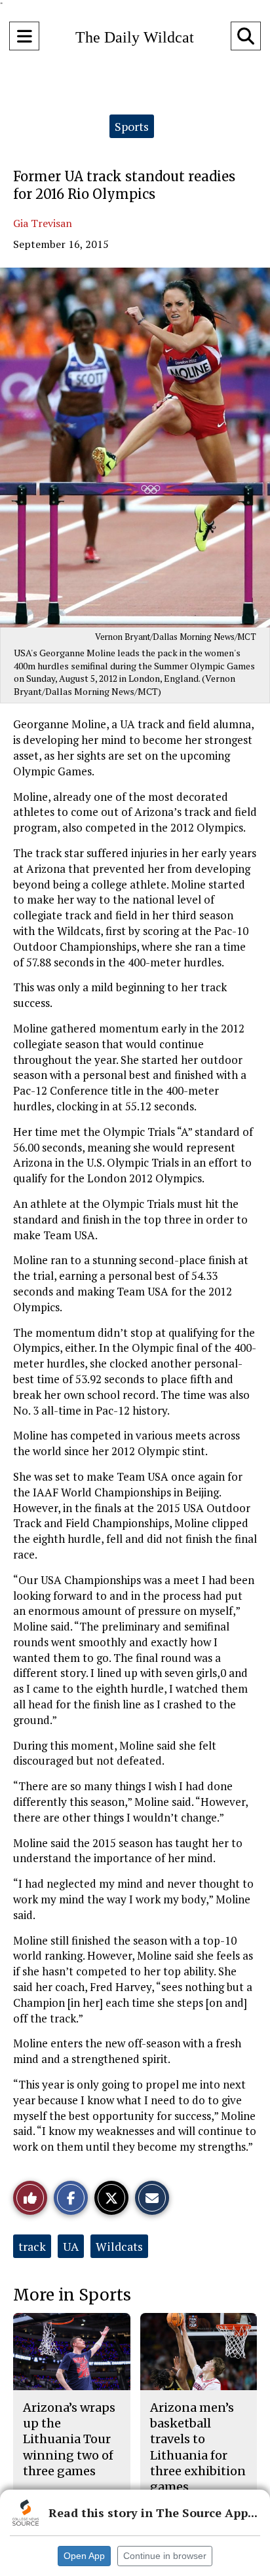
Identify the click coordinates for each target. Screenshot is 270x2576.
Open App (84, 2556)
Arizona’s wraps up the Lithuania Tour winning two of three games (69, 2439)
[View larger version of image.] (135, 448)
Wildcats (119, 2246)
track (32, 2246)
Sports (132, 126)
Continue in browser (165, 2556)
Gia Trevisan (43, 223)
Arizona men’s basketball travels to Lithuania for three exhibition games (198, 2447)
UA (71, 2246)
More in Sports (72, 2295)
